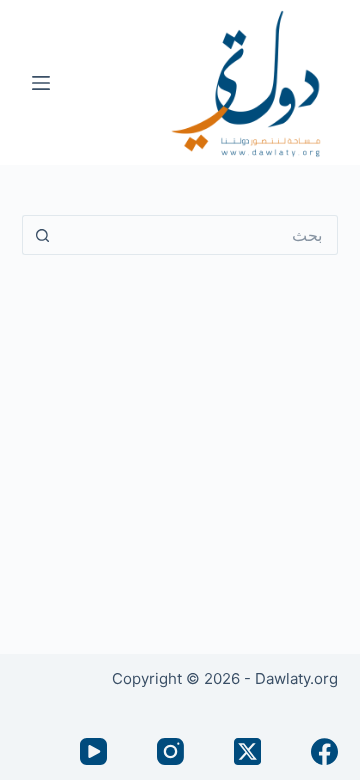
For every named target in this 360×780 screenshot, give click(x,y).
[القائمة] (41, 83)
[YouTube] (93, 751)
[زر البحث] (42, 235)
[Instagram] (170, 751)
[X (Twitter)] (247, 751)
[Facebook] (324, 751)
